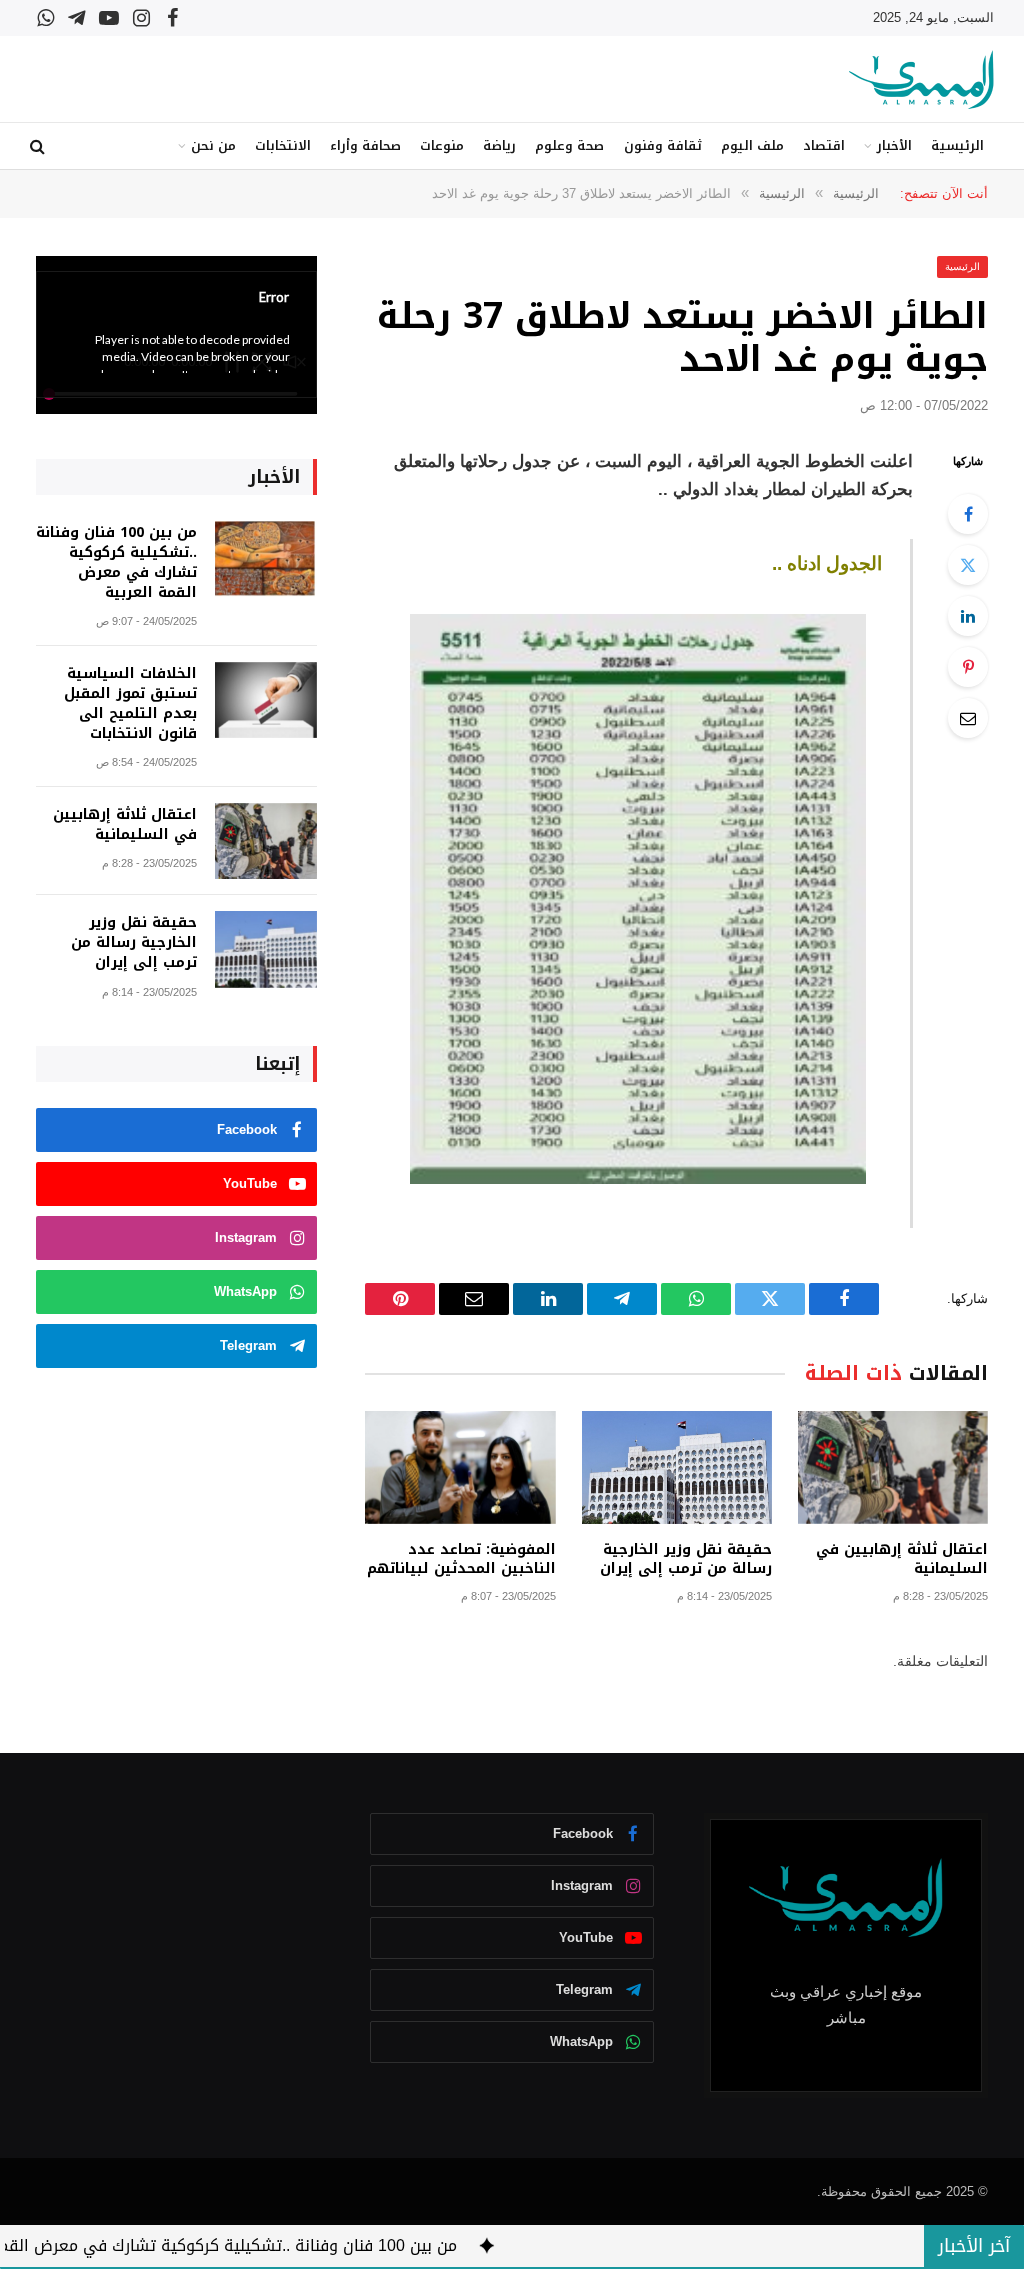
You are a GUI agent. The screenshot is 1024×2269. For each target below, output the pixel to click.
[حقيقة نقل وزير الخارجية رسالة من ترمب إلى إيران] (677, 1467)
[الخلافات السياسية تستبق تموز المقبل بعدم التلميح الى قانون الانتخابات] (266, 700)
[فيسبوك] (968, 514)
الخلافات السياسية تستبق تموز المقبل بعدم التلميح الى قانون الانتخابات (130, 704)
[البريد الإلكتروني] (968, 718)
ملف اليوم (752, 146)
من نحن (213, 146)
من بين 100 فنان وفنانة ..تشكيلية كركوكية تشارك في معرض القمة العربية (116, 563)
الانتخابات (283, 146)
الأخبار (894, 146)
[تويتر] (968, 565)
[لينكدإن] (968, 616)
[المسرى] (921, 79)
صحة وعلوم (569, 146)
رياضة (499, 146)
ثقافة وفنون (663, 146)
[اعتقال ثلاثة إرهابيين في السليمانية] (893, 1467)
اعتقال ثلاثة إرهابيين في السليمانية (902, 1559)
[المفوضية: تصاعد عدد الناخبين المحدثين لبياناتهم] (460, 1467)
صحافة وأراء (365, 146)
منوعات (442, 146)
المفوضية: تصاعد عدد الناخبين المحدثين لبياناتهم (461, 1559)
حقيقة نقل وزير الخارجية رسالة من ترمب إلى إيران (686, 1559)
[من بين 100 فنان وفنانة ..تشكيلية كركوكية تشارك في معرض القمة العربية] (266, 559)
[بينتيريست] (968, 667)
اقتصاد (824, 146)
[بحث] (39, 146)
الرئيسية (957, 146)
